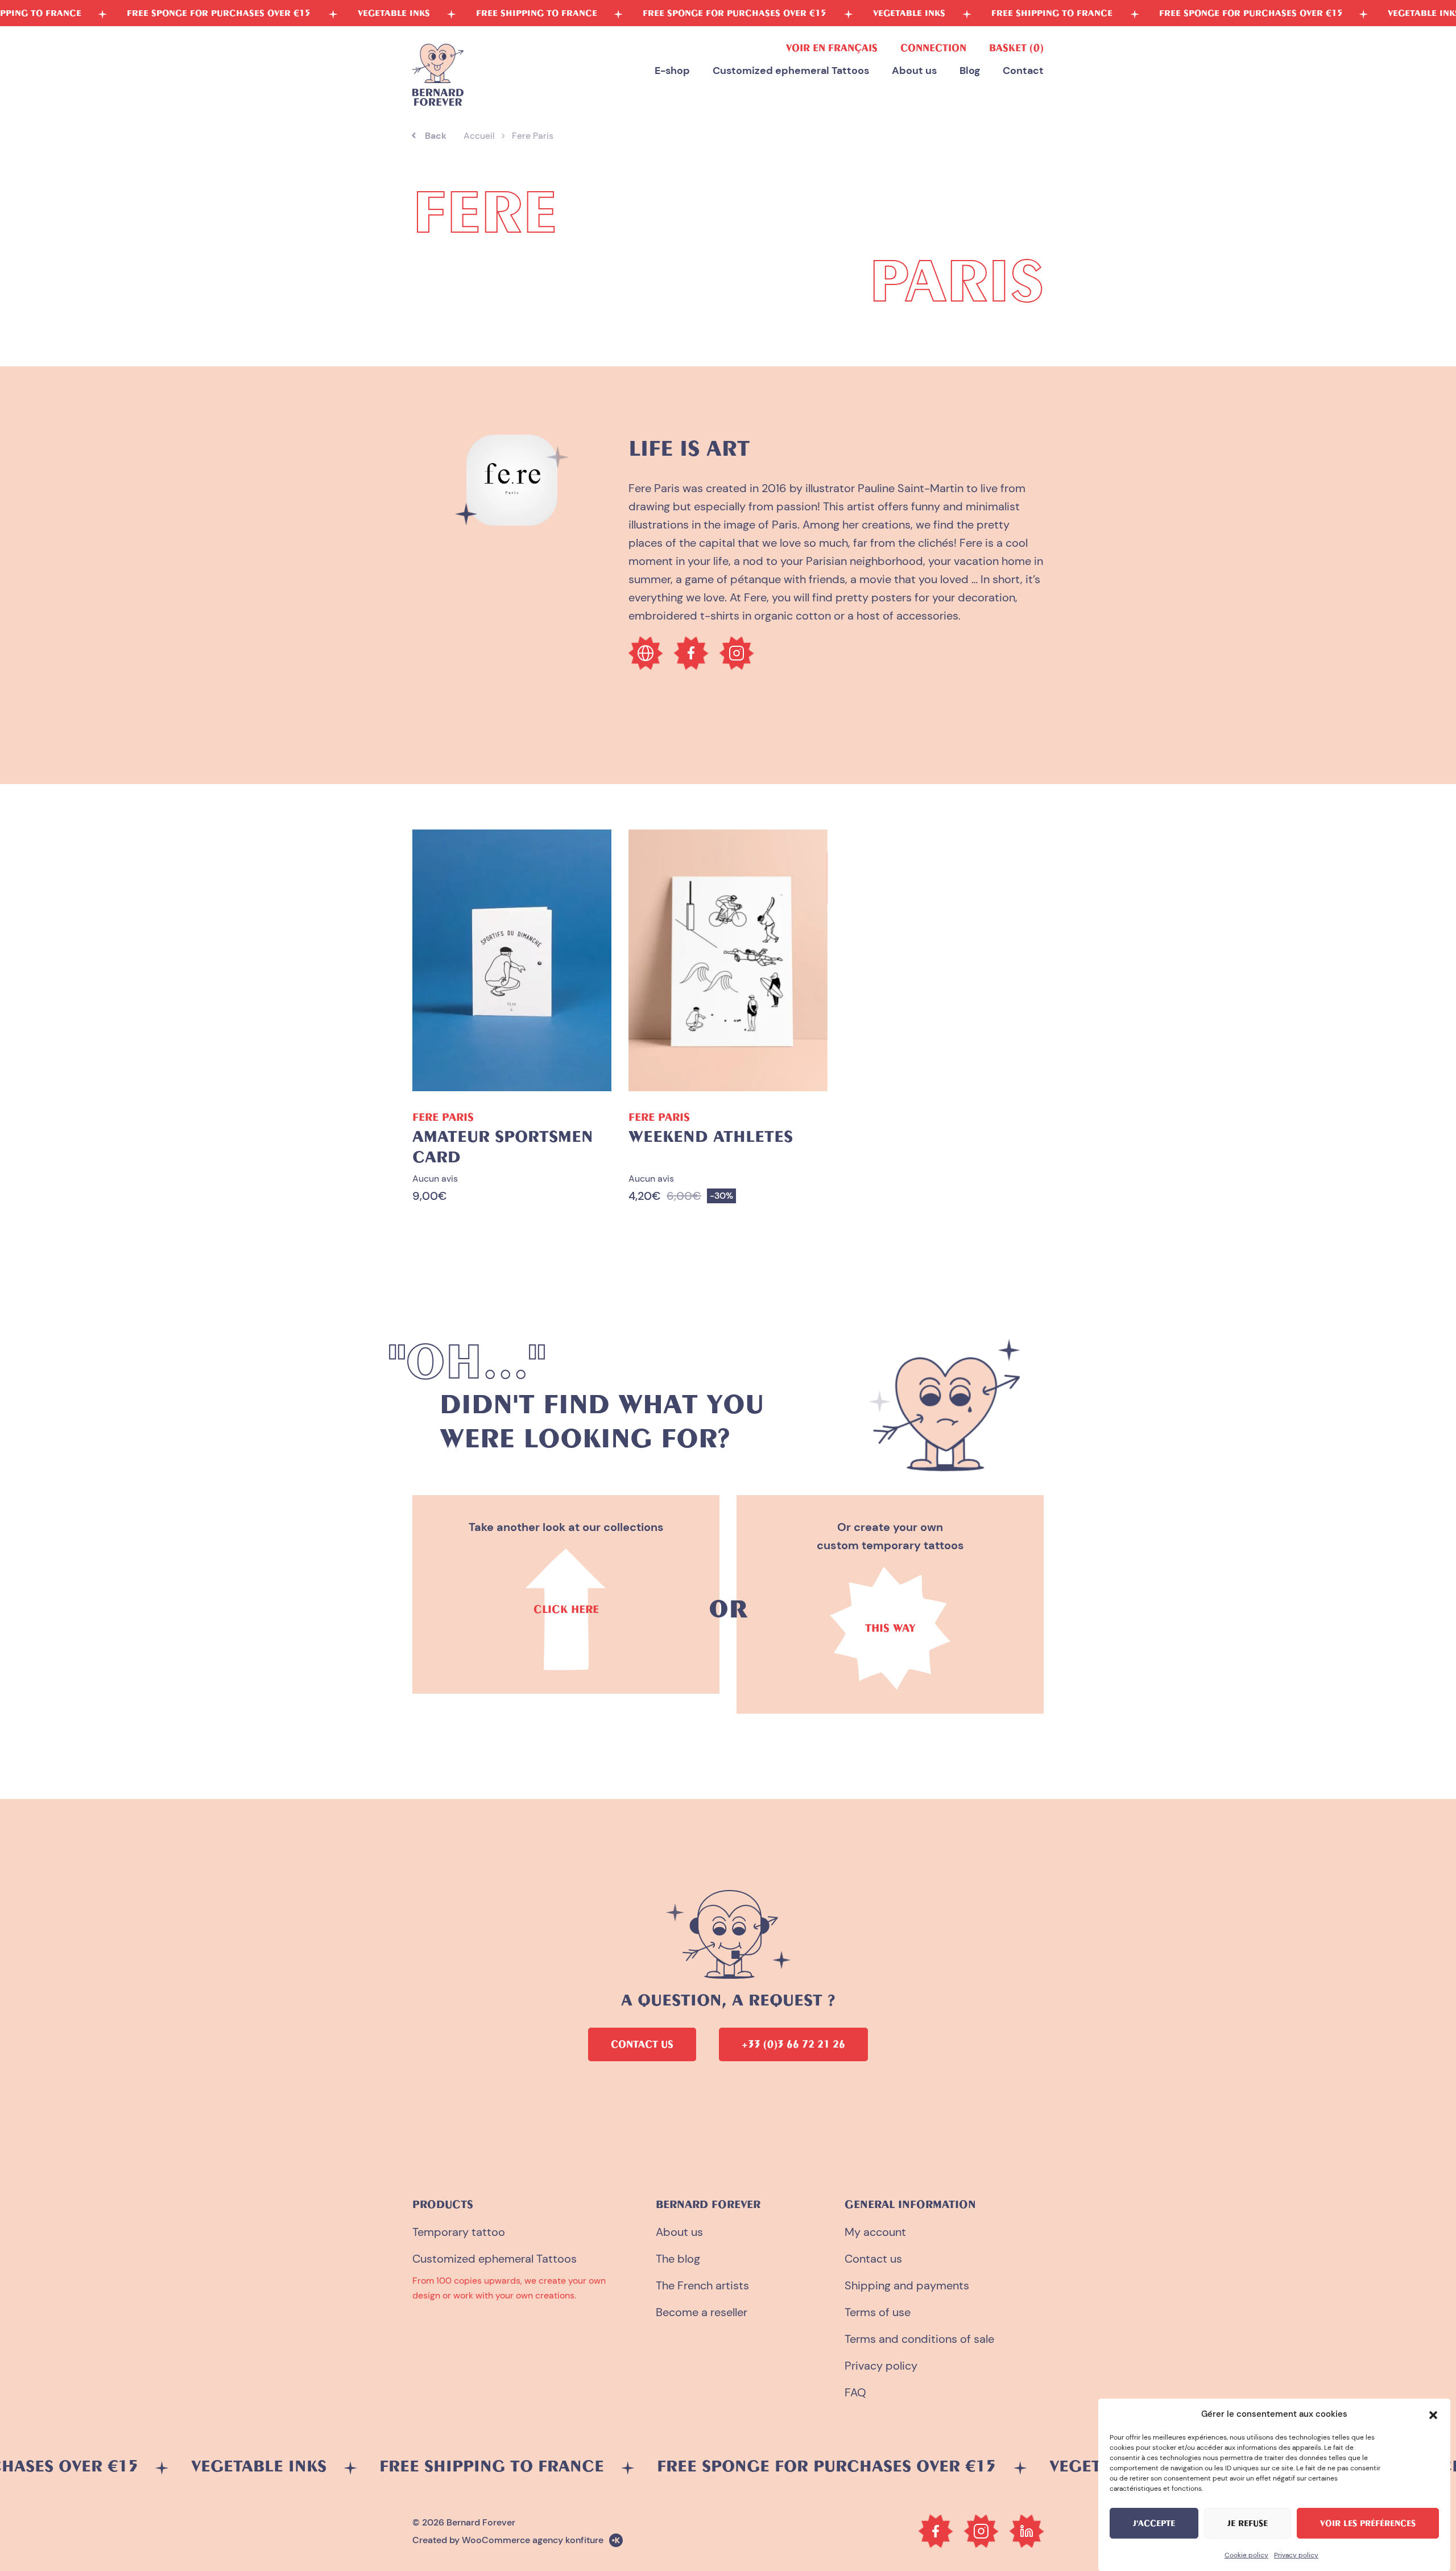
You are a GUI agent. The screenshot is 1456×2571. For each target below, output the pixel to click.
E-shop (672, 71)
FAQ (855, 2392)
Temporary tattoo (459, 2232)
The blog (678, 2259)
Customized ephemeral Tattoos (791, 71)
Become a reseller (702, 2312)
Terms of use (878, 2312)
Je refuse (1248, 2523)
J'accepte (1154, 2523)
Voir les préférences (1368, 2523)
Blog (970, 71)
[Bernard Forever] (438, 75)
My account (875, 2232)
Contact (1023, 71)
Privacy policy (1296, 2555)
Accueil (479, 136)
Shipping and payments (907, 2285)
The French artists (702, 2285)
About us (914, 71)
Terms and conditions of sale (919, 2339)
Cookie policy (1246, 2555)
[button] (1433, 2414)
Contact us (873, 2259)
